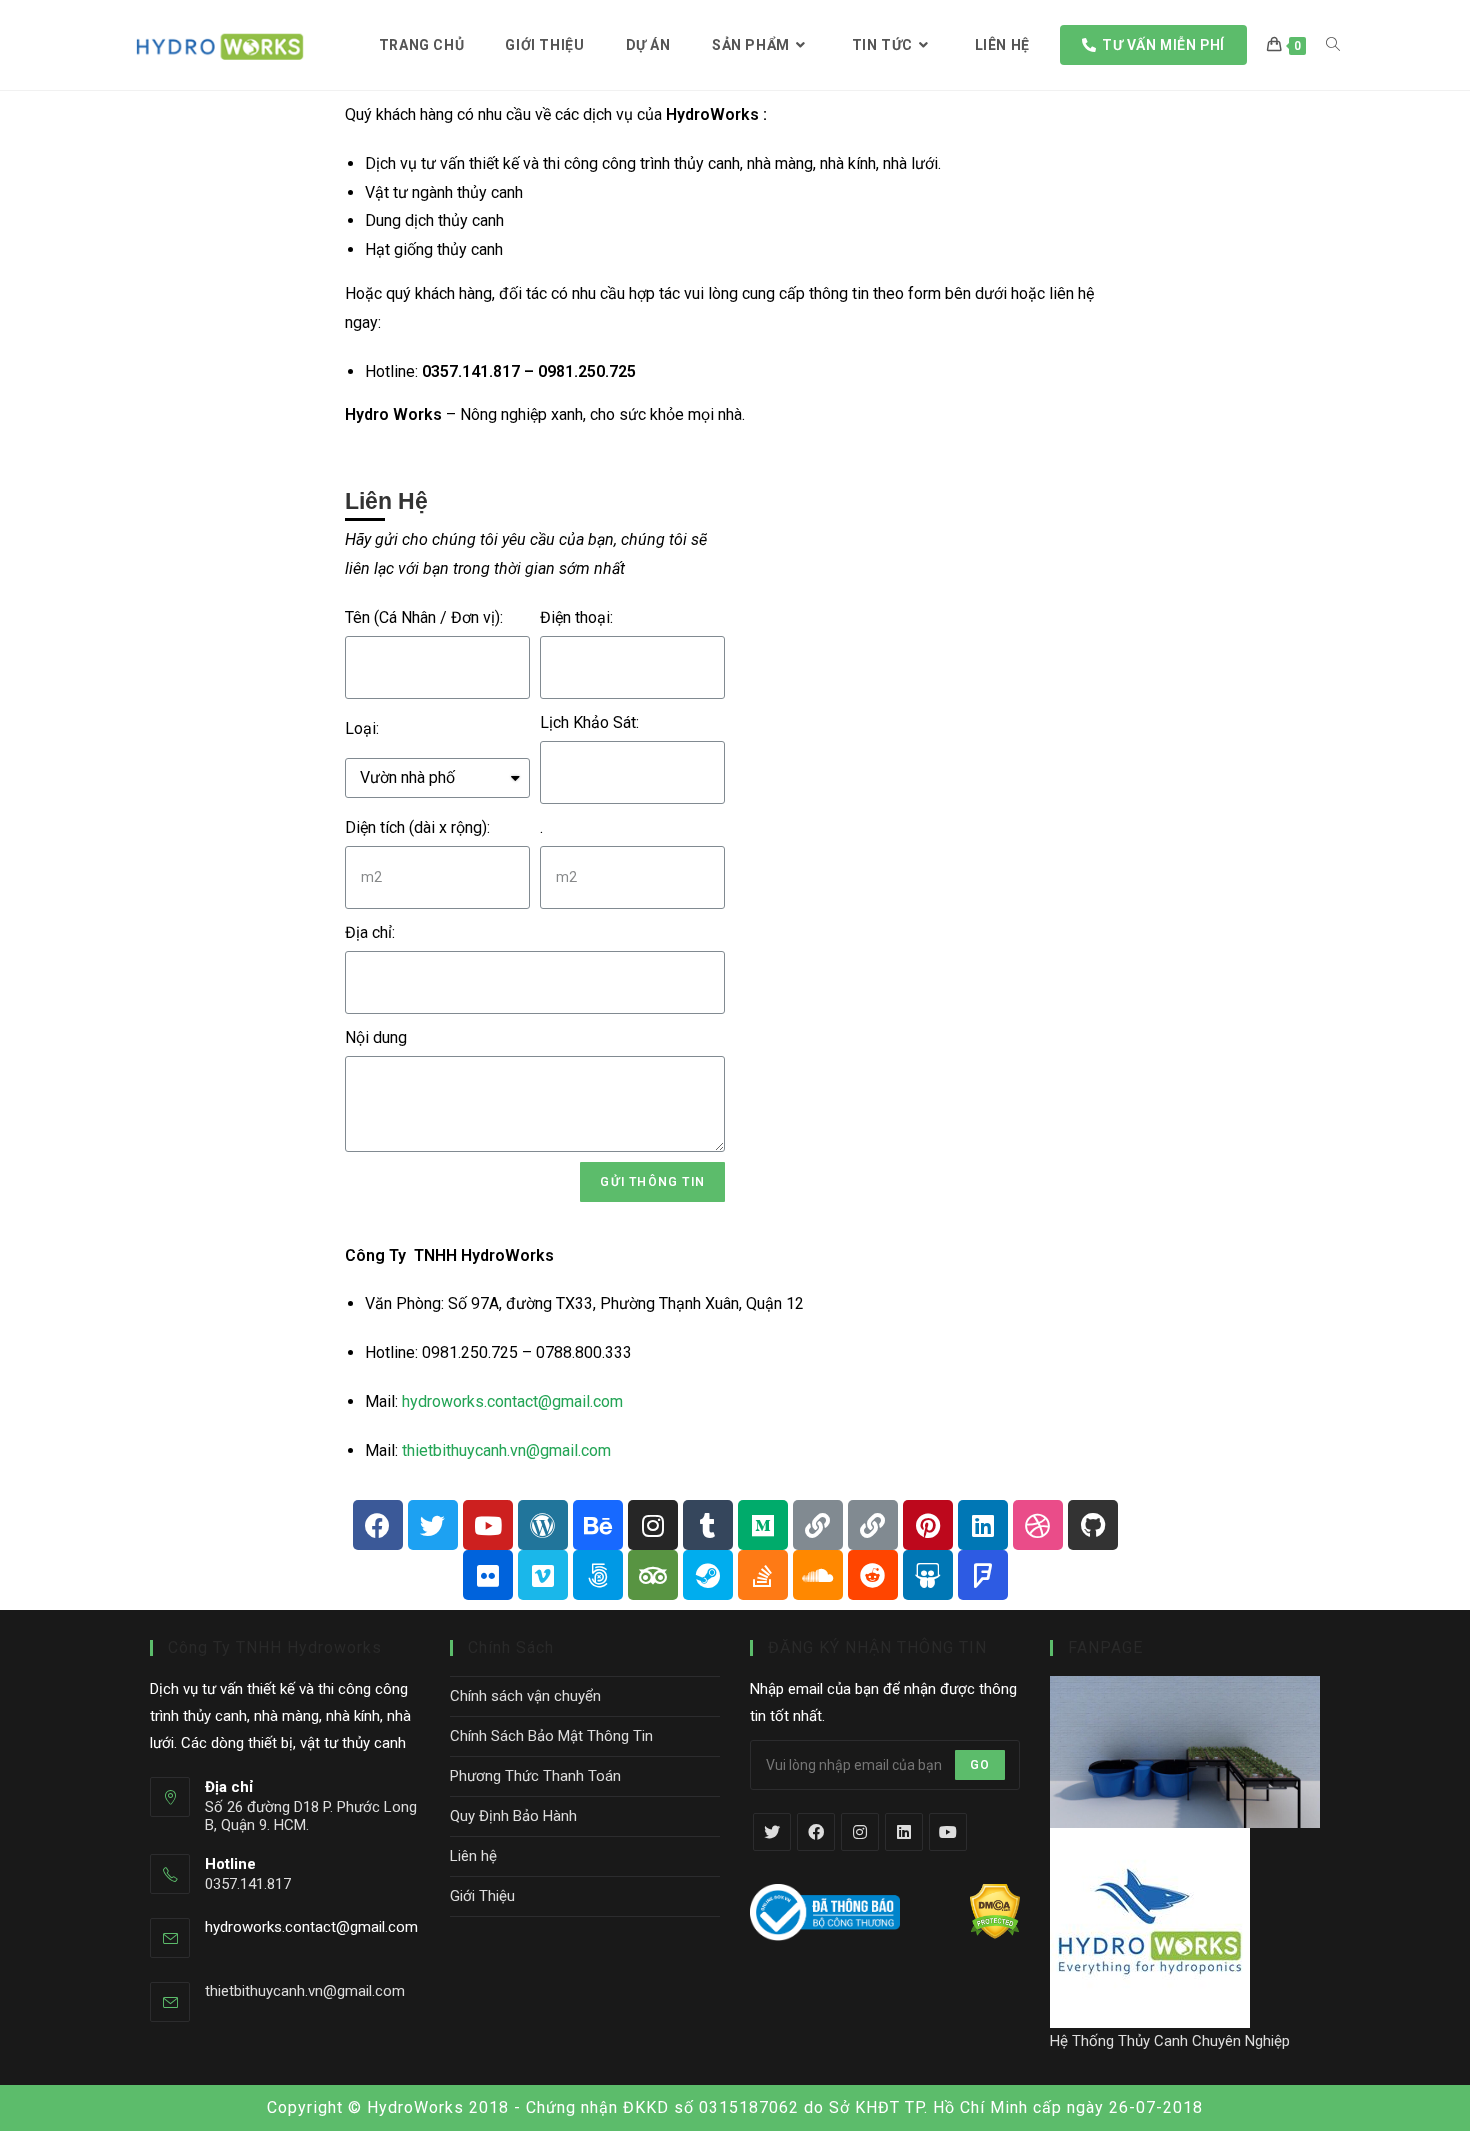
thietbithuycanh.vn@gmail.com (506, 1450)
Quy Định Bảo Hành (513, 1816)
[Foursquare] (983, 1575)
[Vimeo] (543, 1575)
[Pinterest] (928, 1525)
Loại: (362, 728)
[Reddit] (873, 1575)
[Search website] (1333, 45)
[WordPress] (543, 1525)
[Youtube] (488, 1525)
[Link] (818, 1525)
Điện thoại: (576, 617)
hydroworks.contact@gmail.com (512, 1401)
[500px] (598, 1575)
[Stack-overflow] (763, 1575)
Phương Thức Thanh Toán (535, 1776)
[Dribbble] (1038, 1525)
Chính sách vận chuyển (525, 1696)
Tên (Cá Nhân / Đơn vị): (424, 617)
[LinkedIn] (904, 1832)
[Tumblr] (708, 1525)
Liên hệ (473, 1856)
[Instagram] (653, 1525)
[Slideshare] (928, 1575)
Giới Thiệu (482, 1896)
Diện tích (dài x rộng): (417, 827)
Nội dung (376, 1037)
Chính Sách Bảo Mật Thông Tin (551, 1736)
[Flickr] (488, 1575)
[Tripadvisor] (653, 1575)
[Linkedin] (983, 1525)
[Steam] (708, 1575)
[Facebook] (378, 1525)
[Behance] (598, 1525)
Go (980, 1765)
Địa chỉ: (370, 932)
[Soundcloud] (818, 1575)
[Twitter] (433, 1525)
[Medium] (763, 1525)
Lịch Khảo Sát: (589, 722)
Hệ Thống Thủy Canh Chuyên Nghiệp (1170, 2041)
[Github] (1093, 1525)
